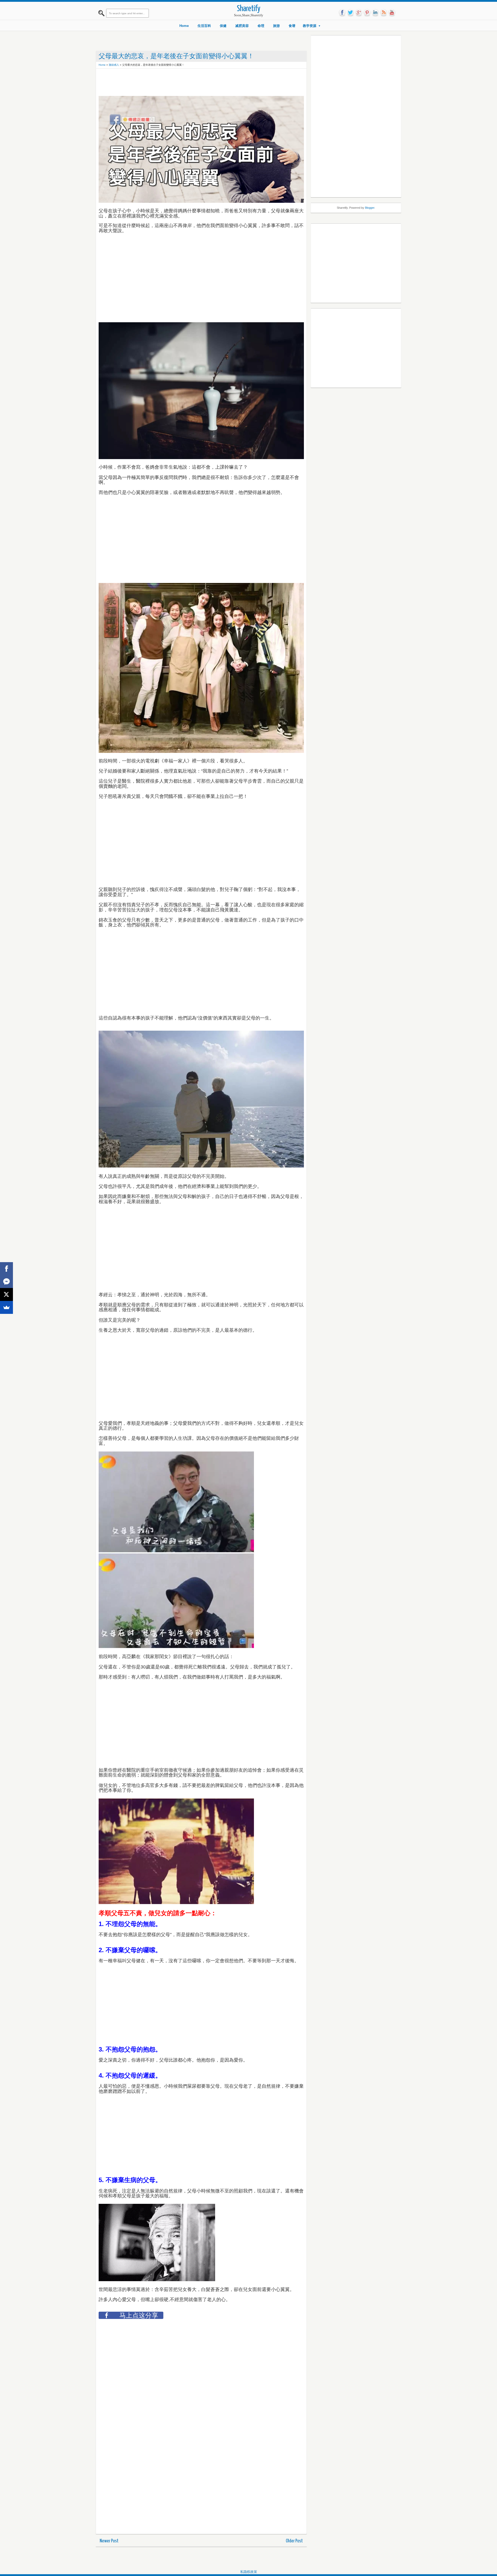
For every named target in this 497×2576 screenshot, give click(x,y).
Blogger (370, 208)
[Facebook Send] (6, 1282)
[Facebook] (6, 1269)
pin (367, 13)
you (392, 13)
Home (184, 26)
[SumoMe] (6, 1307)
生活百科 (204, 26)
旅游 (276, 26)
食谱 (292, 26)
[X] (6, 1294)
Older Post (294, 2541)
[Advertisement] (193, 83)
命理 (261, 26)
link (375, 13)
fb (342, 13)
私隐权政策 (249, 2572)
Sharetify (249, 9)
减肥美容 (242, 26)
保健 (223, 26)
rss (384, 13)
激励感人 (114, 65)
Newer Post (109, 2541)
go (359, 13)
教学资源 (310, 26)
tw (350, 13)
